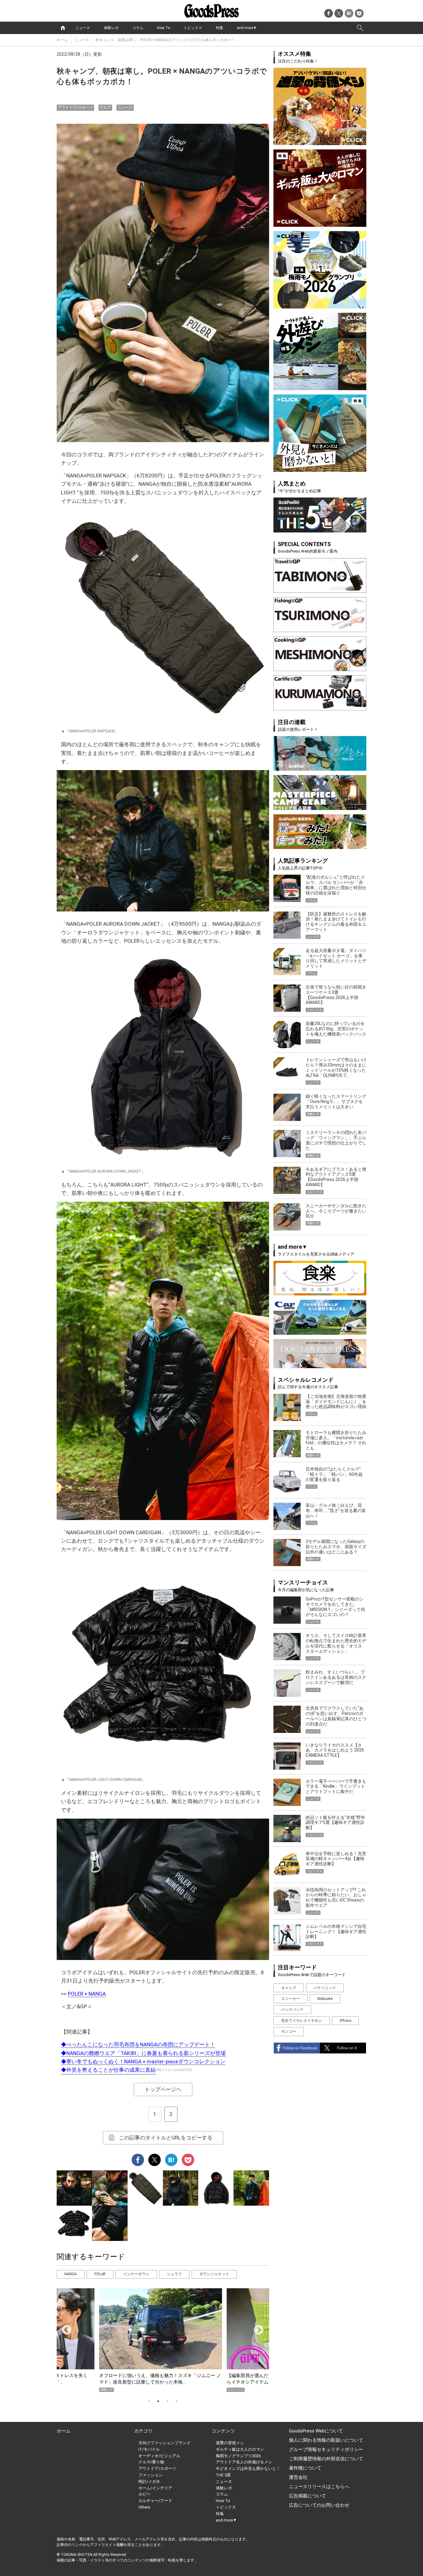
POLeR (100, 2274)
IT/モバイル (149, 2449)
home (63, 28)
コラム (138, 28)
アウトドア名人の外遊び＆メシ (244, 2462)
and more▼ (247, 28)
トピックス (193, 28)
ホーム (62, 40)
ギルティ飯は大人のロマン (240, 2449)
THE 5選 (223, 2475)
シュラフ (174, 2274)
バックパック (292, 2010)
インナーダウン (136, 2274)
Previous (64, 2328)
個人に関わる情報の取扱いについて (326, 2440)
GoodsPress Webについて (316, 2431)
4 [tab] (177, 2401)
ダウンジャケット (214, 2274)
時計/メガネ (149, 2481)
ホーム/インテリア (155, 2488)
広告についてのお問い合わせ (319, 2505)
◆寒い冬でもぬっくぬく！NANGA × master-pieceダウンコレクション (143, 2061)
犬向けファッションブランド (165, 2443)
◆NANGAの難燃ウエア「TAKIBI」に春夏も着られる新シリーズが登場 (143, 2053)
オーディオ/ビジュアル (159, 2456)
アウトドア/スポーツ (75, 107)
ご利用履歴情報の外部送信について (326, 2459)
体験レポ (111, 28)
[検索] (360, 28)
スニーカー (290, 1999)
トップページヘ (163, 2089)
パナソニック (325, 1988)
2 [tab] (158, 2401)
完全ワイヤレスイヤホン (302, 2021)
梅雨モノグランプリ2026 (238, 2456)
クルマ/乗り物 (151, 2462)
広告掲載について (307, 2496)
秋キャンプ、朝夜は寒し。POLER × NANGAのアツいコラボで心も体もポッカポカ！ (165, 40)
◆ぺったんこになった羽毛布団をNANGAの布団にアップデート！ (138, 2044)
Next (256, 2328)
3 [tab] (168, 2401)
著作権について (305, 2468)
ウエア (105, 107)
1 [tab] (149, 2401)
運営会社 (298, 2477)
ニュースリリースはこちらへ (319, 2487)
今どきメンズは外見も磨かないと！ (248, 2468)
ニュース (83, 28)
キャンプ (289, 1988)
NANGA (71, 2274)
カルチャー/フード (155, 2501)
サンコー (289, 2031)
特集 (220, 28)
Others (144, 2507)
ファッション (150, 2475)
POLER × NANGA (87, 1994)
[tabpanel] (163, 2340)
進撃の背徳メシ (230, 2443)
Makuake (325, 1999)
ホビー (144, 2494)
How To (164, 28)
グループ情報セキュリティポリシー (326, 2449)
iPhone (345, 2021)
